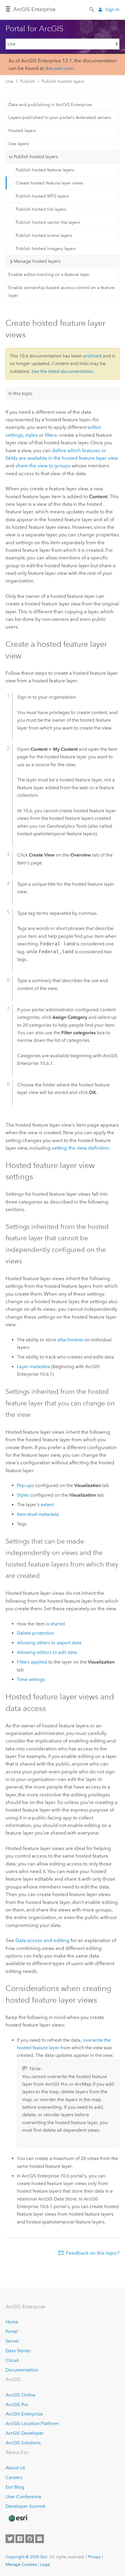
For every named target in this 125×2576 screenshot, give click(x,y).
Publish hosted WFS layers (42, 196)
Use (9, 81)
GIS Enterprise (34, 9)
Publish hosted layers (63, 81)
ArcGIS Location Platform (32, 2423)
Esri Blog (15, 2487)
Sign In (112, 9)
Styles (23, 1495)
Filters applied (32, 1662)
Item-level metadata (38, 1514)
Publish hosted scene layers (44, 235)
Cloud (12, 2360)
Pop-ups (25, 1485)
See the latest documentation (62, 371)
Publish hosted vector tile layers (48, 222)
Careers (14, 2477)
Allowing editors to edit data (47, 1652)
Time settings (31, 1679)
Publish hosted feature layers (45, 170)
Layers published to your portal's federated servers (60, 117)
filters (51, 435)
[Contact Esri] (40, 2539)
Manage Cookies (21, 2564)
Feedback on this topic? (93, 2253)
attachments (70, 1340)
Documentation (22, 2370)
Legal (45, 2564)
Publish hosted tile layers (41, 209)
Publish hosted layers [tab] (36, 157)
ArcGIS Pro (17, 2405)
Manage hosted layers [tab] (37, 261)
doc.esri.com (59, 68)
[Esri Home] (18, 2518)
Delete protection (35, 1633)
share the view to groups (43, 466)
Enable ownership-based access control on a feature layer (62, 291)
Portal (12, 2331)
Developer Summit (25, 2506)
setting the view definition (81, 1148)
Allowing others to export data (49, 1643)
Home (12, 2322)
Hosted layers (22, 131)
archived (92, 356)
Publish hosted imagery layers (46, 249)
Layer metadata (33, 1367)
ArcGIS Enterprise (24, 2414)
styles (32, 435)
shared (58, 1624)
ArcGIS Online (20, 2395)
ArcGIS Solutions (23, 2443)
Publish (27, 81)
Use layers (19, 144)
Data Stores (18, 2351)
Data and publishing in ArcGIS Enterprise (50, 105)
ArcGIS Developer (25, 2433)
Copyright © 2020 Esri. (27, 2557)
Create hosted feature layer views (49, 183)
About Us (15, 2468)
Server (12, 2341)
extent (47, 1505)
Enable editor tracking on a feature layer (49, 274)
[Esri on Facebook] (20, 2539)
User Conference (23, 2497)
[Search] (92, 9)
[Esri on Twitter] (10, 2539)
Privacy (94, 2557)
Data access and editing (42, 1940)
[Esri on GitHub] (30, 2539)
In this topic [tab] (20, 393)
